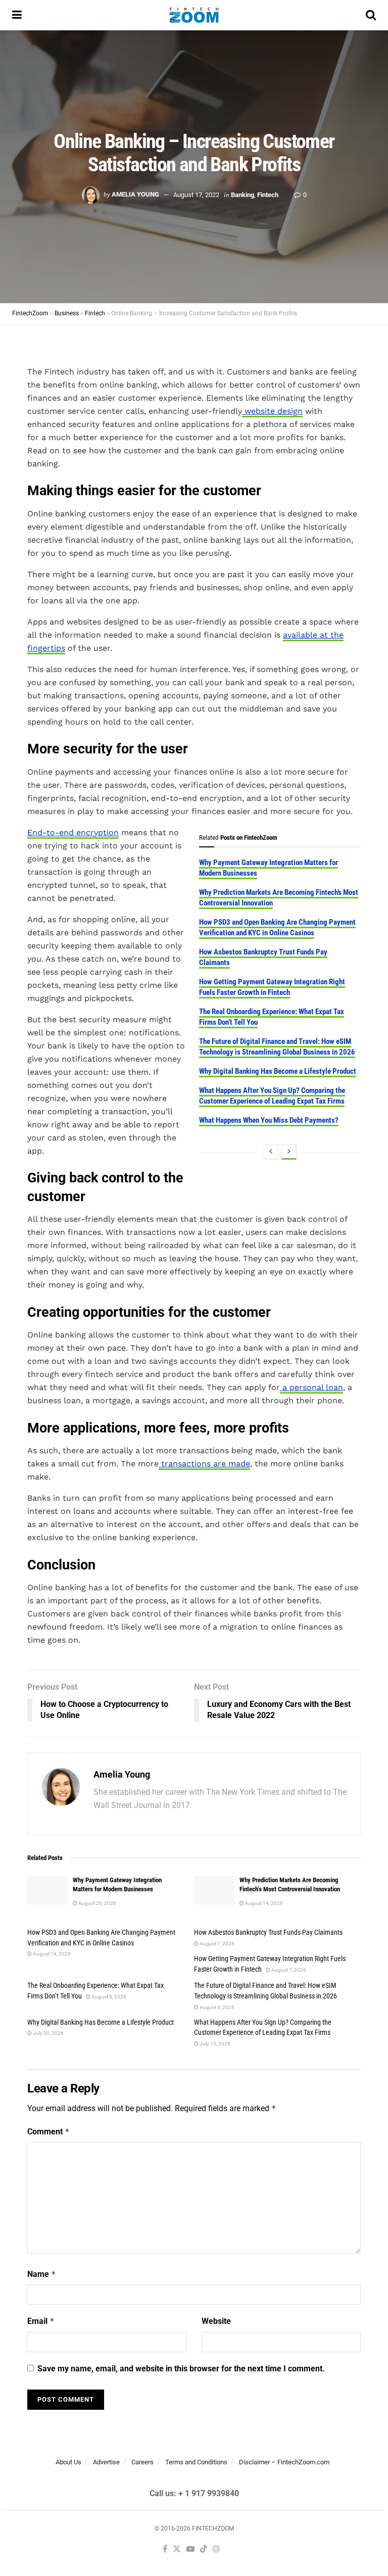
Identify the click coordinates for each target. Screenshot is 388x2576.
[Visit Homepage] (194, 15)
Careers (142, 2462)
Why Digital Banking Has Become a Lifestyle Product (278, 1071)
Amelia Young (135, 194)
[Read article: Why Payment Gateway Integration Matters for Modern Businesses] (47, 1890)
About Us (68, 2462)
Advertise (106, 2462)
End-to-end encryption (73, 832)
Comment (48, 2132)
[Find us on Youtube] (190, 2549)
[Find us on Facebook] (165, 2549)
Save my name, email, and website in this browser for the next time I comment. (181, 2369)
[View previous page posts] (271, 1152)
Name (42, 2274)
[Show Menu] (17, 15)
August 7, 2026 (216, 1944)
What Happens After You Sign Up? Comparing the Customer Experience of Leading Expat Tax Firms (272, 1096)
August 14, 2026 (263, 1903)
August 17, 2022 (196, 194)
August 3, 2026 (108, 1997)
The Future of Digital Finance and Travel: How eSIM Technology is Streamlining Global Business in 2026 (277, 1047)
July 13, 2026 (214, 2044)
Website (216, 2321)
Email (41, 2321)
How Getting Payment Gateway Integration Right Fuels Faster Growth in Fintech (272, 987)
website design (272, 411)
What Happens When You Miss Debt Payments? (269, 1120)
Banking (243, 194)
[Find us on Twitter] (177, 2549)
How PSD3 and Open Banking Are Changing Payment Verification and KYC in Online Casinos (277, 927)
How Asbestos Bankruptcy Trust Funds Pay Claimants (268, 1932)
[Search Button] (371, 15)
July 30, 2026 (48, 2033)
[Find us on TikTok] (204, 2549)
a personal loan (311, 1387)
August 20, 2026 (97, 1903)
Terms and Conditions (196, 2462)
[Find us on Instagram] (216, 2549)
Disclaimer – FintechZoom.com (284, 2462)
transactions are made (204, 1464)
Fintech (268, 194)
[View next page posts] (289, 1152)
